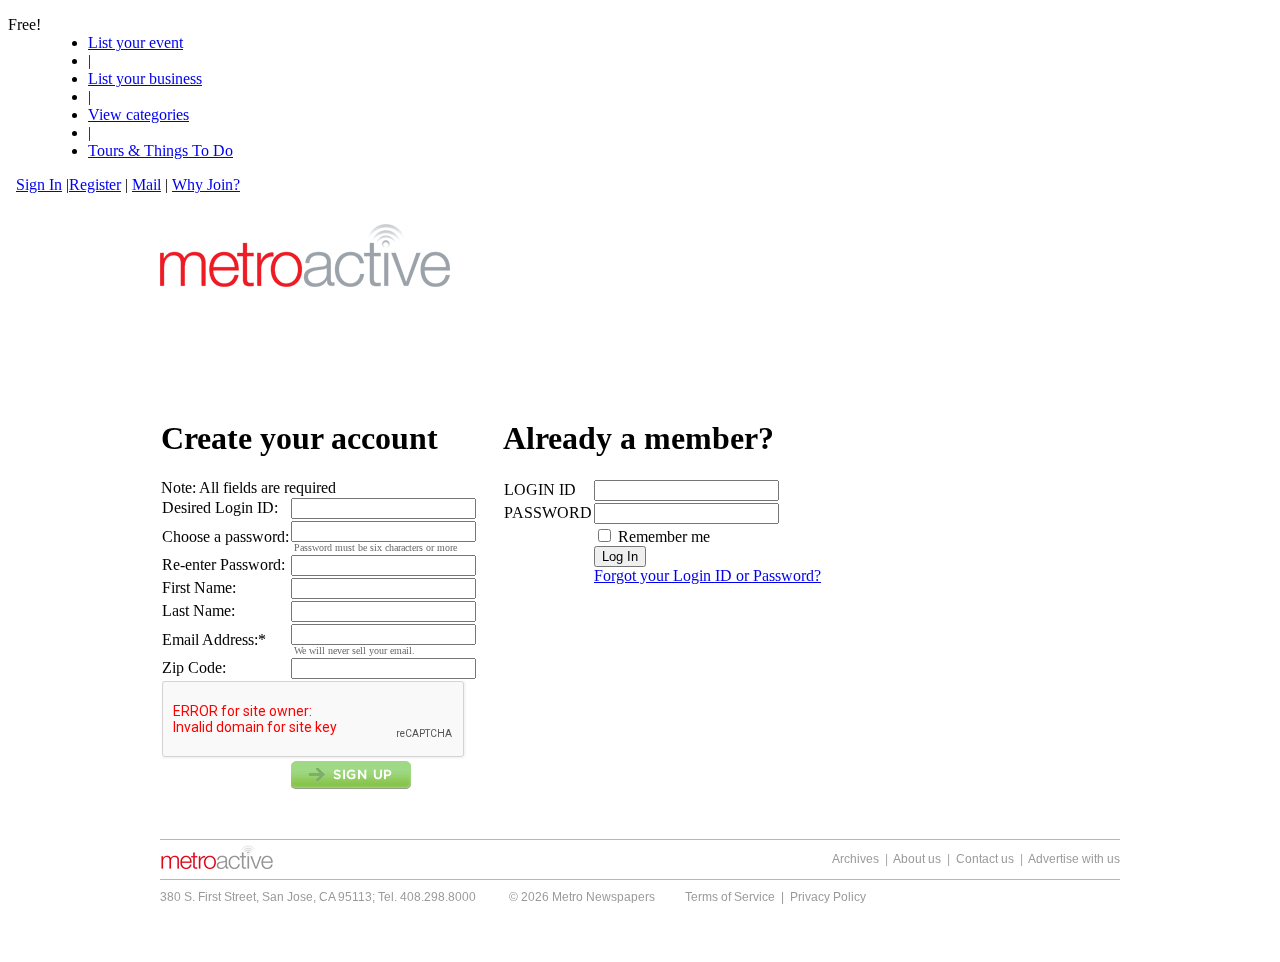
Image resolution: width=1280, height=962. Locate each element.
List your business (145, 78)
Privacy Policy (828, 897)
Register (95, 184)
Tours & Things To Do (160, 150)
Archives (855, 859)
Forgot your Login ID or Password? (707, 575)
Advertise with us (1074, 859)
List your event (135, 42)
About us (917, 859)
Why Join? (206, 184)
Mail (146, 184)
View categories (138, 114)
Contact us (985, 859)
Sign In (39, 184)
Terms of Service (730, 897)
